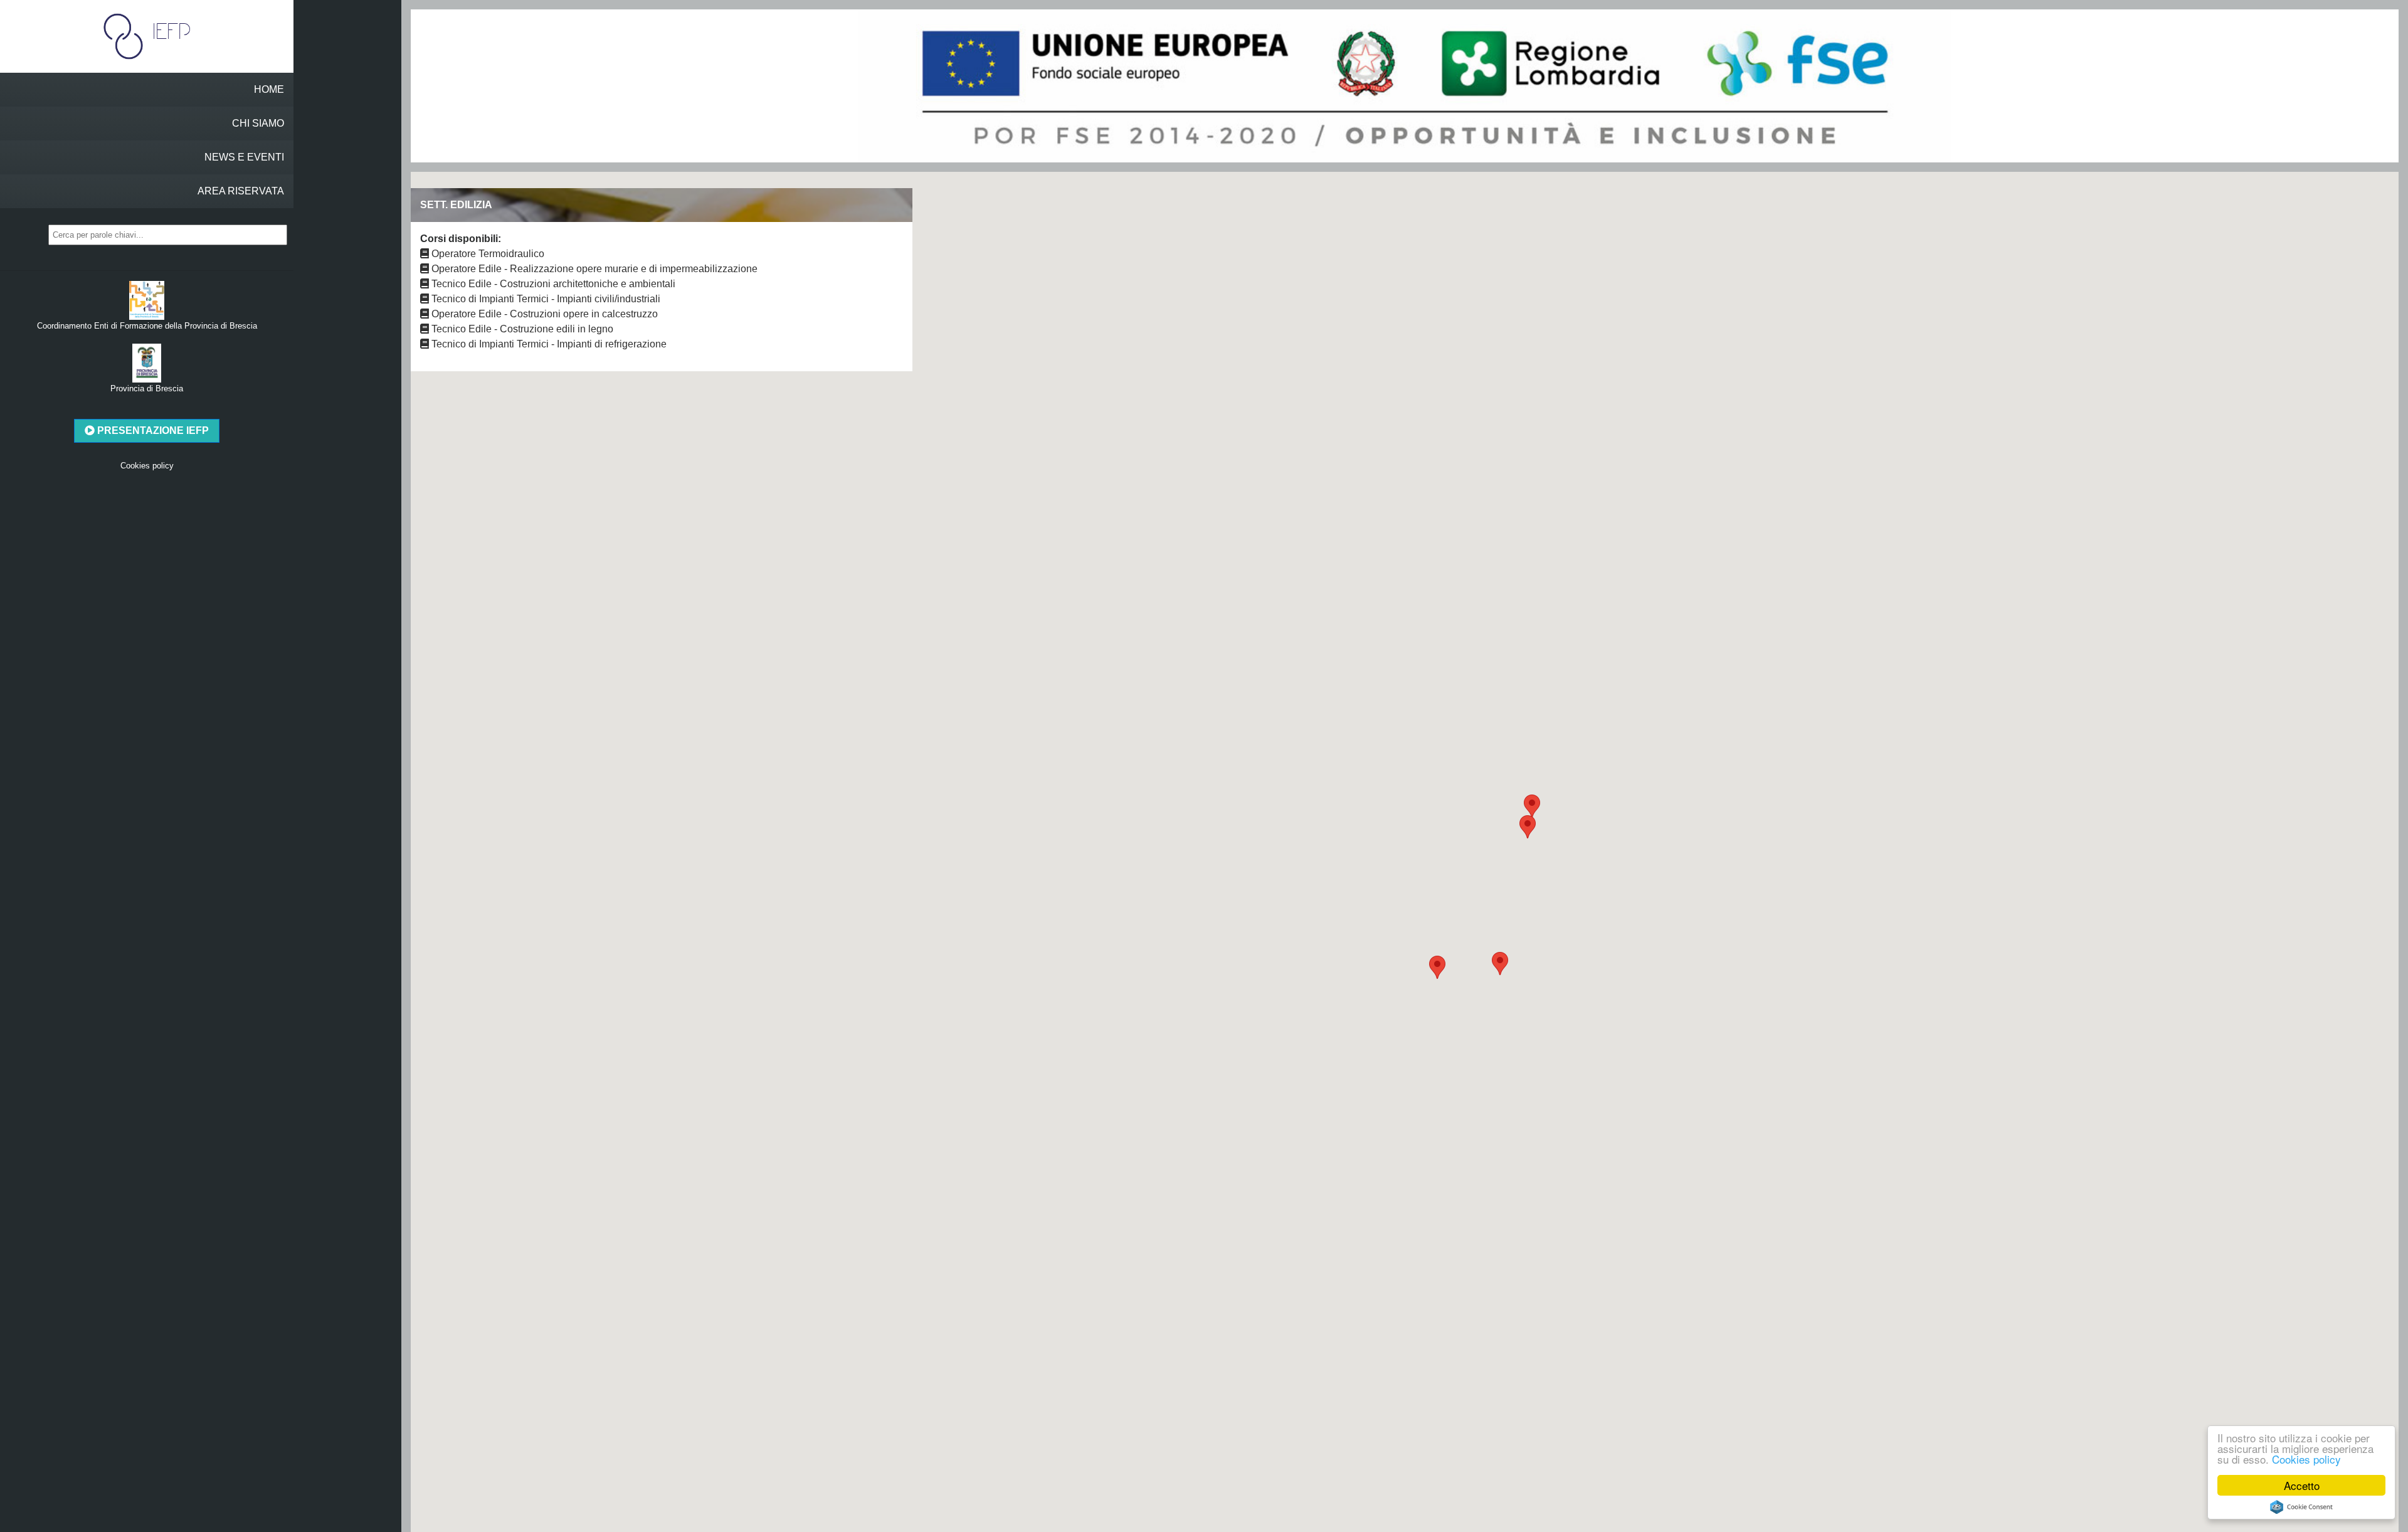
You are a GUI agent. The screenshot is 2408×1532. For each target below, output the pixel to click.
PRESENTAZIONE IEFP (152, 431)
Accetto (2302, 1485)
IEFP (167, 31)
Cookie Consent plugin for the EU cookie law (2301, 1507)
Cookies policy (2306, 1459)
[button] (1437, 967)
